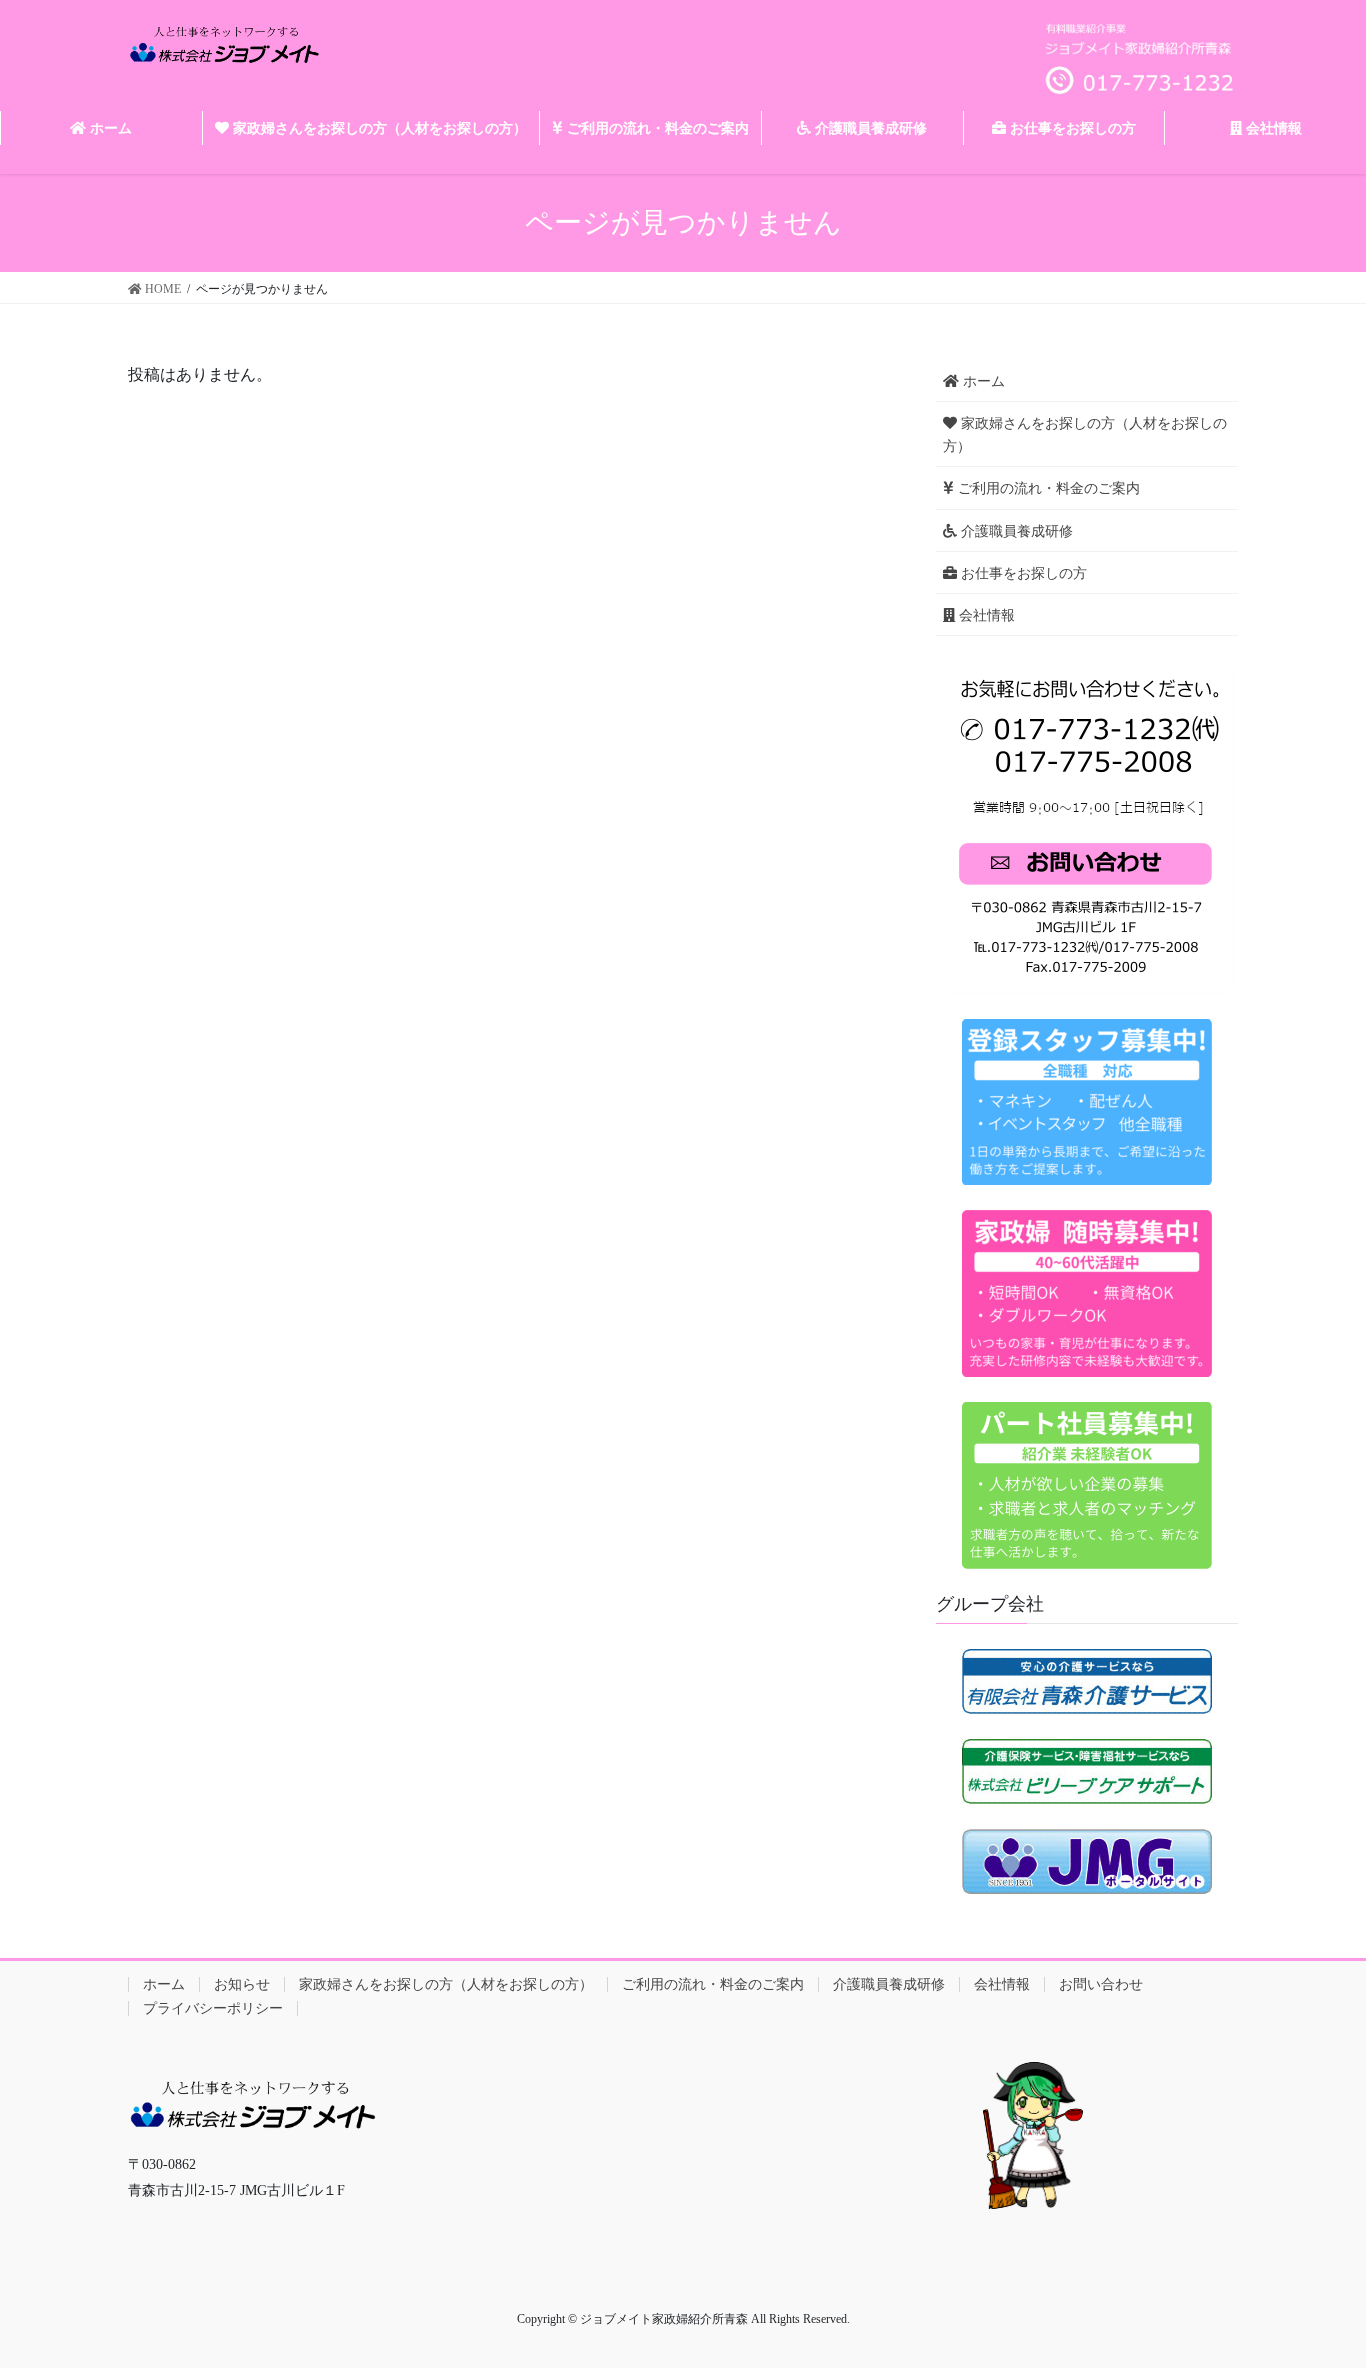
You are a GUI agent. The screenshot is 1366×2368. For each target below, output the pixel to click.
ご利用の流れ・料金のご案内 (1047, 488)
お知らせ (242, 1984)
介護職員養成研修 (1015, 531)
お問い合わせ (1101, 1984)
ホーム (982, 381)
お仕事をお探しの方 (1022, 573)
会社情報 (985, 615)
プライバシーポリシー (213, 2008)
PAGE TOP (1315, 2279)
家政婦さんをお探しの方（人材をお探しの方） (1085, 435)
